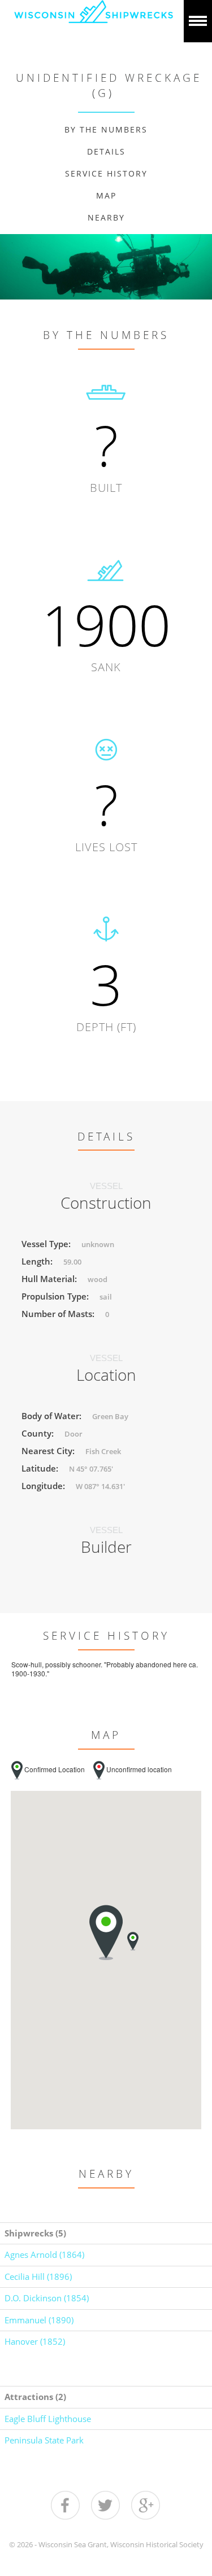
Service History (106, 173)
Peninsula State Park (44, 2440)
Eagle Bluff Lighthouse (48, 2419)
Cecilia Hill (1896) (38, 2276)
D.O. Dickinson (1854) (47, 2298)
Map (106, 195)
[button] (133, 1941)
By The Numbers (106, 129)
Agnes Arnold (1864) (44, 2254)
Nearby (106, 217)
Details (106, 151)
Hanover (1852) (35, 2341)
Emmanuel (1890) (39, 2320)
